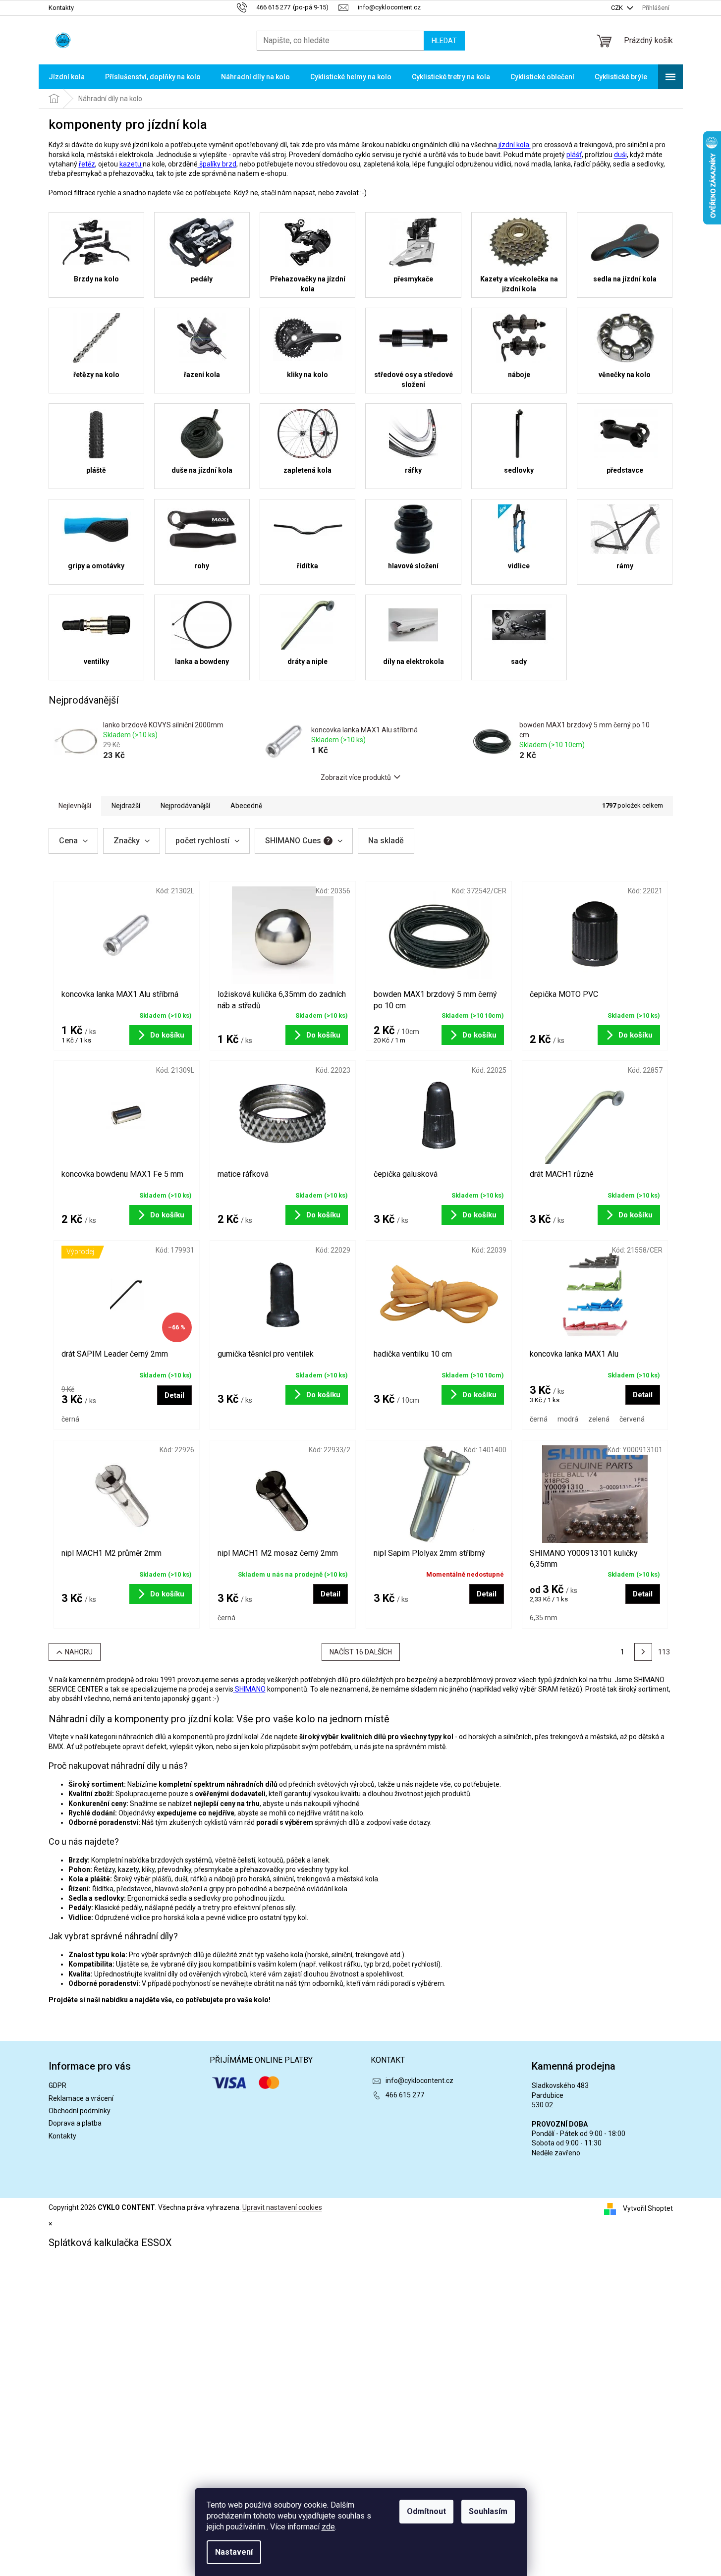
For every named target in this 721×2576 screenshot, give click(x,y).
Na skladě (386, 841)
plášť (574, 155)
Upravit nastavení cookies (282, 2207)
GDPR (57, 2085)
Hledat (444, 41)
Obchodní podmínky (80, 2111)
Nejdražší (126, 806)
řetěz (87, 164)
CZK (618, 8)
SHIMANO (250, 1689)
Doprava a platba (75, 2123)
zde (328, 2527)
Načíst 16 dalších (361, 1652)
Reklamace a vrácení (81, 2098)
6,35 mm (544, 1618)
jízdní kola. (514, 145)
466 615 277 (405, 2095)
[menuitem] (67, 77)
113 (664, 1652)
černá (70, 1419)
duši (620, 155)
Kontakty (61, 8)
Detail (174, 1395)
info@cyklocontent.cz (419, 2081)
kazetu (131, 164)
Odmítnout (426, 2511)
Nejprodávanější (185, 806)
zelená (599, 1419)
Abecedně (246, 806)
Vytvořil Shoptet (648, 2208)
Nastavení (234, 2552)
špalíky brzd (217, 164)
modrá (568, 1419)
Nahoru (79, 1652)
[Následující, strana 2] (643, 1652)
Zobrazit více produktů (356, 777)
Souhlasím (488, 2511)
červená (632, 1419)
